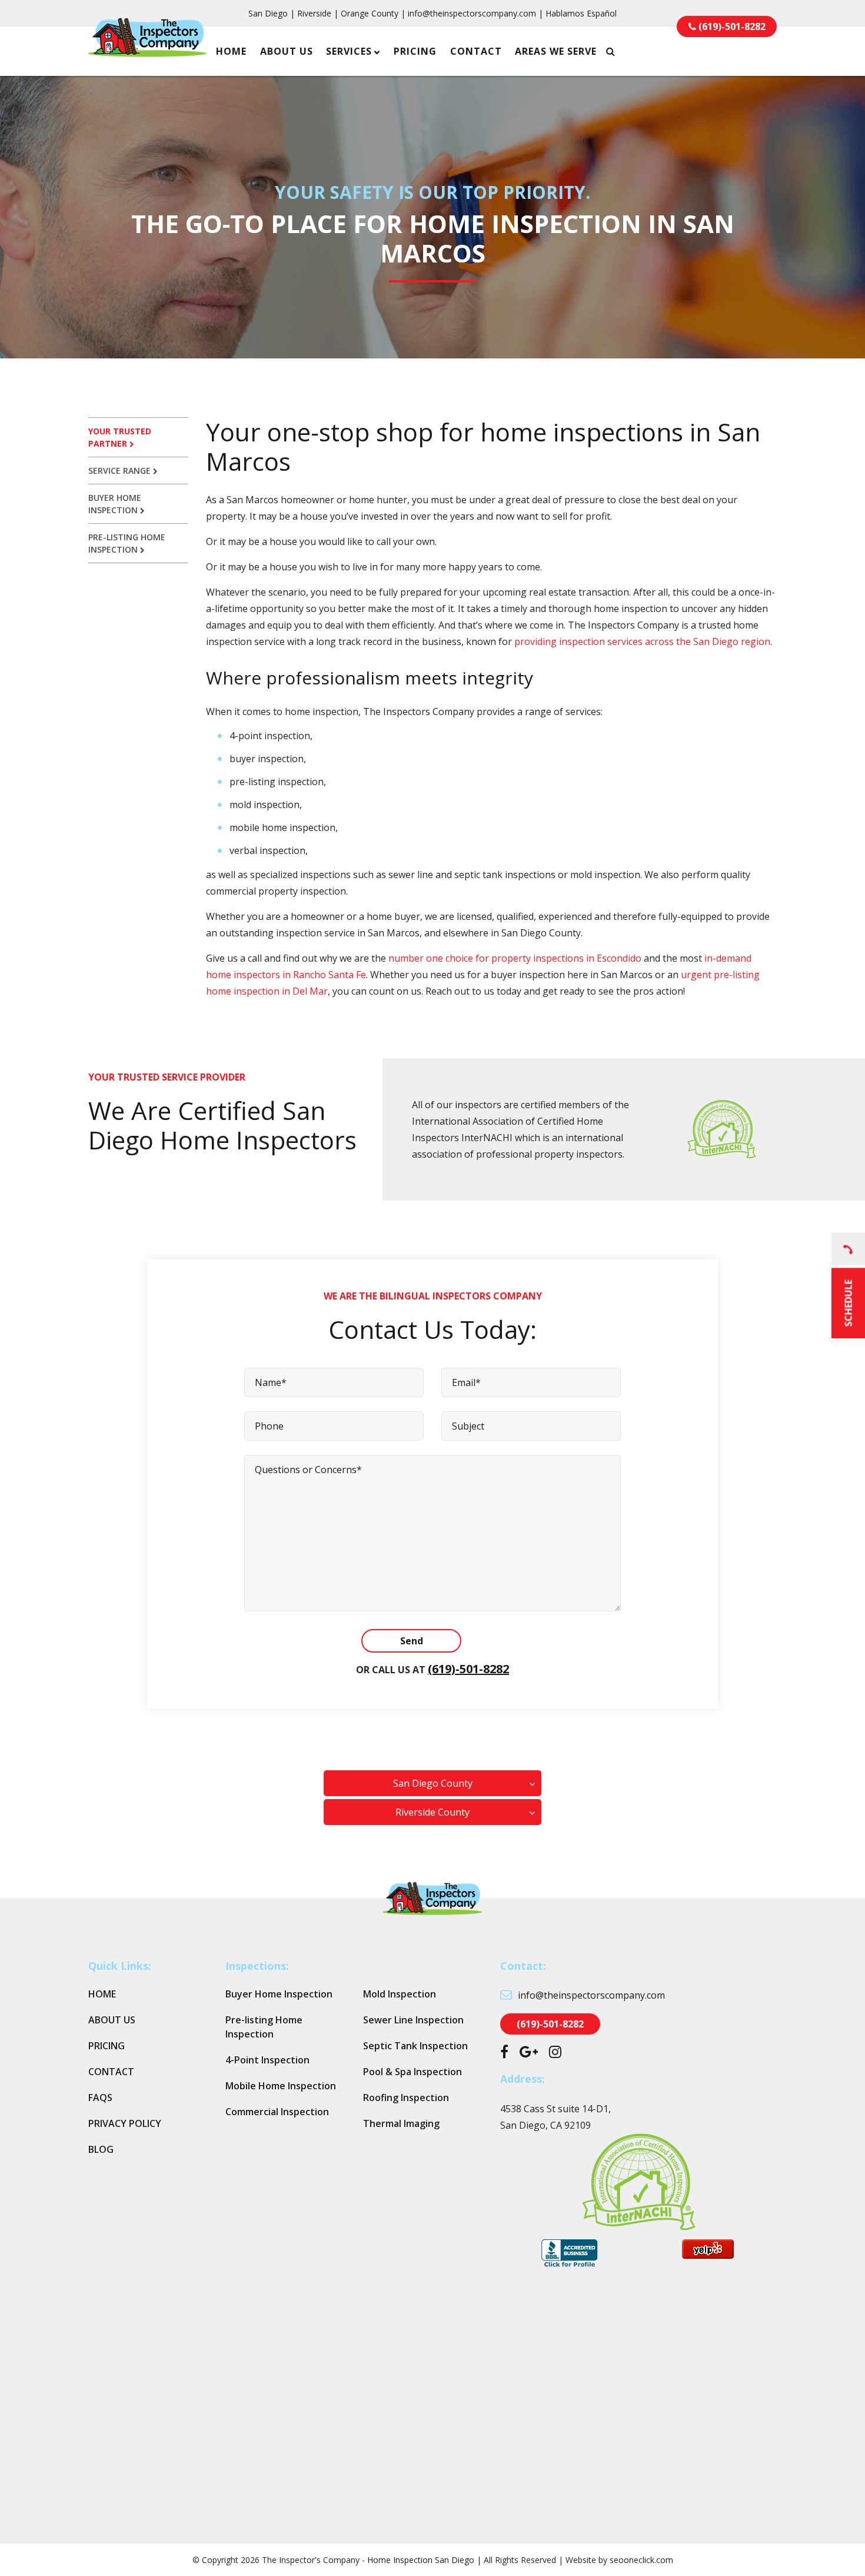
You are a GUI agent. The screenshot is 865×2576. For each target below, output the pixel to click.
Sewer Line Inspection (413, 2020)
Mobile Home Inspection (281, 2086)
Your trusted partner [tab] (120, 437)
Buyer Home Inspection (279, 1994)
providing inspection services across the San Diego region (642, 641)
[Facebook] (504, 2053)
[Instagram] (555, 2053)
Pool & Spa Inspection (412, 2072)
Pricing (415, 51)
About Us (287, 51)
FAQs (100, 2098)
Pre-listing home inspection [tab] (127, 543)
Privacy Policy (125, 2123)
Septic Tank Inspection (415, 2046)
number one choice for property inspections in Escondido (515, 958)
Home (231, 51)
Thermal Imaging (401, 2123)
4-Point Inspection (267, 2060)
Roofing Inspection (406, 2098)
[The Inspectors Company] (147, 49)
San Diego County (433, 1783)
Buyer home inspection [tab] (115, 504)
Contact (476, 51)
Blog (101, 2149)
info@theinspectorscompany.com (472, 13)
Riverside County (432, 1812)
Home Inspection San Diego (421, 2560)
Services (349, 51)
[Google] (529, 2053)
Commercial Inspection (277, 2112)
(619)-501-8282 (468, 1669)
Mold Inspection (400, 1994)
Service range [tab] (121, 471)
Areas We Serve (556, 51)
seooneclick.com (641, 2560)
